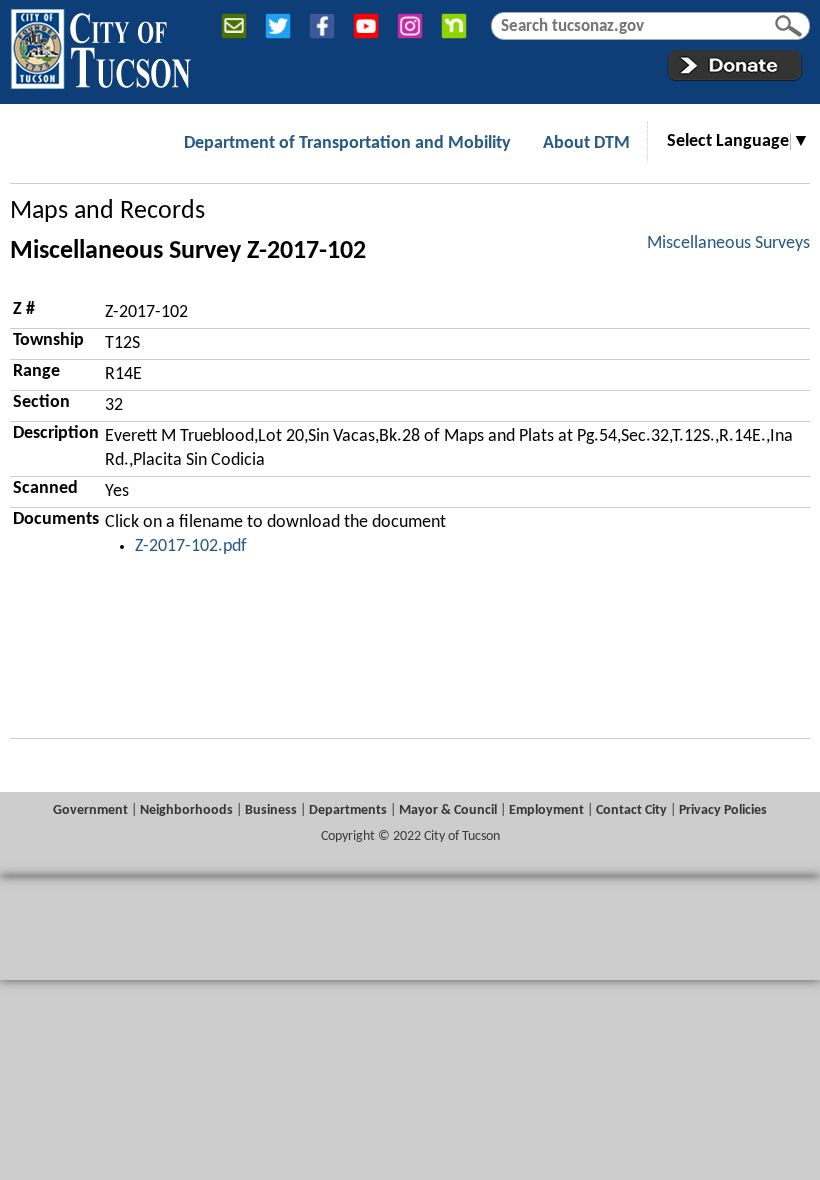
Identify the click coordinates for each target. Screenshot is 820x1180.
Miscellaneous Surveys (728, 243)
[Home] (100, 45)
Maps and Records (107, 211)
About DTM (586, 143)
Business (271, 810)
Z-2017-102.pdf (191, 546)
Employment (546, 810)
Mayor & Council (448, 810)
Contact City (631, 810)
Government (90, 810)
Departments (348, 810)
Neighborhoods (186, 810)
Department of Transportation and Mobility (347, 143)
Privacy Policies (723, 810)
